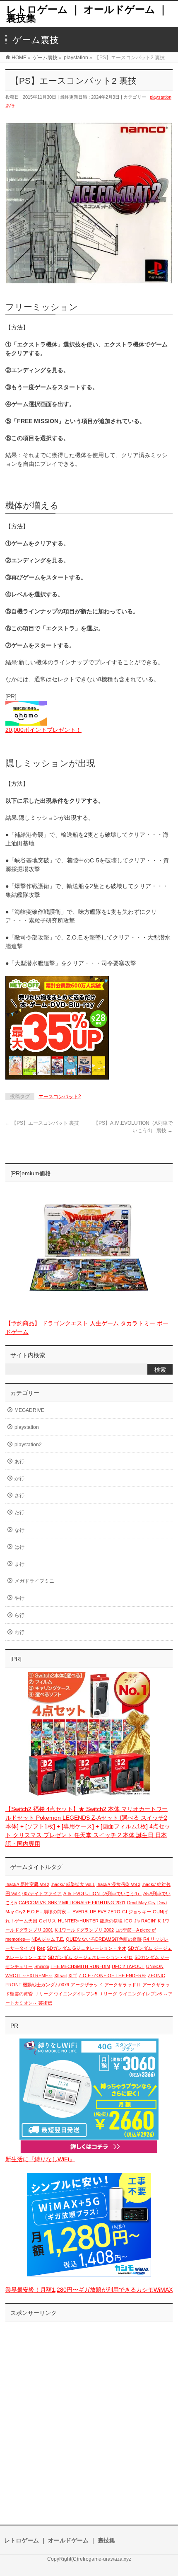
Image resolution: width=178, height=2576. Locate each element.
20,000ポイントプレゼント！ (43, 730)
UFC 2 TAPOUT (128, 1966)
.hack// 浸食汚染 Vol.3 (118, 1884)
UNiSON (155, 1966)
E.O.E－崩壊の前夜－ (49, 1912)
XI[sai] (60, 1976)
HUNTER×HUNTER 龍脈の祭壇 (90, 1921)
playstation (161, 97)
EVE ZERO (109, 1912)
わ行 (19, 1632)
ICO (128, 1921)
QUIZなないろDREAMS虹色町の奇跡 (104, 1939)
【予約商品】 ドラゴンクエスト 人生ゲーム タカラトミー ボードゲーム (87, 1328)
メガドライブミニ (34, 1581)
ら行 (19, 1615)
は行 (19, 1547)
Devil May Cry (141, 1903)
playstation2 (28, 1445)
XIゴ (73, 1976)
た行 (19, 1513)
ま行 (19, 1564)
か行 (19, 1479)
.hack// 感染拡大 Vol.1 (73, 1884)
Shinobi (42, 1966)
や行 (19, 1598)
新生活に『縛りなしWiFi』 (40, 2159)
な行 (19, 1530)
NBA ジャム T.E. (48, 1939)
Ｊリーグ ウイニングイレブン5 (66, 1994)
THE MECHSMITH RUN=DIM (80, 1966)
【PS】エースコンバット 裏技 (42, 1123)
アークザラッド (87, 1985)
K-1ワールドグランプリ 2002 (84, 1930)
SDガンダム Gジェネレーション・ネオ (87, 1948)
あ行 (10, 106)
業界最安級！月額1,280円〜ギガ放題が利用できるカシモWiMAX (89, 2290)
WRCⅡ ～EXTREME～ (29, 1976)
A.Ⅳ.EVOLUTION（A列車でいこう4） (102, 1893)
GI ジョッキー (137, 1912)
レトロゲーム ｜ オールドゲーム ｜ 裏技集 (87, 14)
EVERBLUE (84, 1912)
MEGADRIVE (29, 1410)
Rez (41, 1948)
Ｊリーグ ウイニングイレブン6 (130, 1994)
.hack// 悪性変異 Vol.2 (27, 1884)
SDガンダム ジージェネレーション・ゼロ (90, 1957)
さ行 (19, 1496)
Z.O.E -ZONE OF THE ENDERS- (112, 1976)
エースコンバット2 (60, 1097)
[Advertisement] (89, 2415)
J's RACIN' (145, 1921)
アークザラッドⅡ (123, 1985)
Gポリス (48, 1921)
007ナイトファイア (42, 1893)
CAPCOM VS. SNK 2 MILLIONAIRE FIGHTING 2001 (72, 1903)
